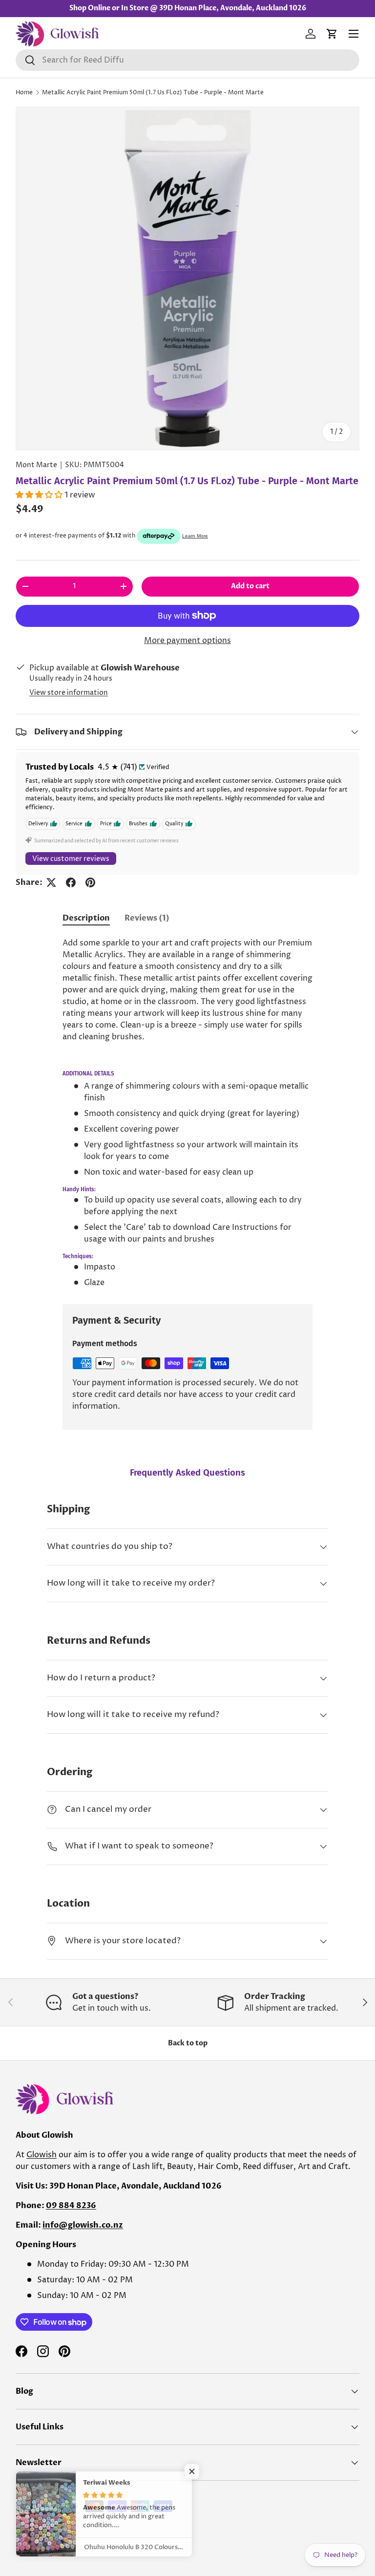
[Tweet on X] (51, 882)
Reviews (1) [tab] (147, 918)
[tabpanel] (187, 1113)
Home (24, 93)
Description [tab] (86, 918)
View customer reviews (71, 859)
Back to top (188, 2043)
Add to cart (250, 586)
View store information (69, 693)
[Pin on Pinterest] (90, 882)
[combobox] (187, 60)
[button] (332, 34)
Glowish (42, 2155)
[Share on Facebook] (71, 882)
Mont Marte (36, 465)
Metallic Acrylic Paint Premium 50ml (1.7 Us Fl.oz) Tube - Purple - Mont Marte (153, 93)
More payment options (187, 641)
